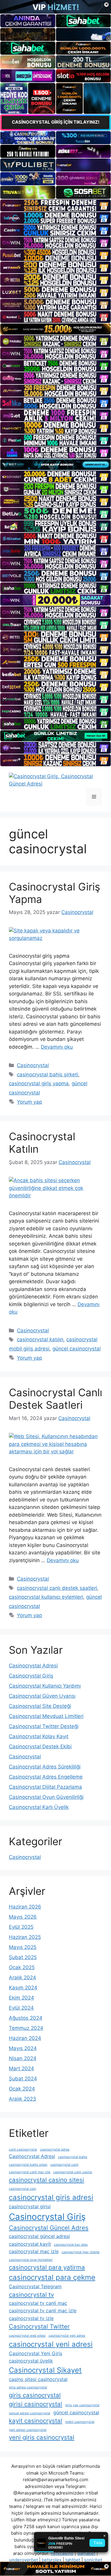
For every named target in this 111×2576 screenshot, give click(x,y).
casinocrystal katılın (40, 1339)
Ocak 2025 (22, 1967)
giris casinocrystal (35, 2395)
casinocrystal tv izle (31, 2318)
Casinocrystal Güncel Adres (49, 2228)
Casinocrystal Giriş (31, 1676)
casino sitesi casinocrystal (38, 2379)
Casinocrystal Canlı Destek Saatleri (55, 1399)
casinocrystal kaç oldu (71, 2245)
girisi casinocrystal (36, 2404)
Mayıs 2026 (23, 1917)
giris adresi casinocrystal (28, 2387)
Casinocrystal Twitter (39, 2326)
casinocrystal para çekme (52, 2277)
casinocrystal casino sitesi (46, 2180)
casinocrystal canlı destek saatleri (57, 1588)
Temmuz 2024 (26, 2028)
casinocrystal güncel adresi (39, 2236)
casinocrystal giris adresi (51, 2197)
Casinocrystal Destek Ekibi (40, 1746)
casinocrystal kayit (30, 2244)
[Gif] (55, 329)
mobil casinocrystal (80, 2422)
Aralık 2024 (22, 1977)
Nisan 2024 (23, 2058)
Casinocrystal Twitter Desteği (44, 1726)
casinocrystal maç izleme (81, 2252)
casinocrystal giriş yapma (39, 1083)
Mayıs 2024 (23, 2048)
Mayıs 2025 (23, 1947)
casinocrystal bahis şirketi (48, 1075)
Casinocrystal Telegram (35, 2286)
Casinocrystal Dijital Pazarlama (45, 1787)
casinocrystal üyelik (31, 2361)
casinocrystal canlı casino (73, 2172)
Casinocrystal (33, 1065)
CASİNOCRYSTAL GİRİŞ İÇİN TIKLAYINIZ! (56, 122)
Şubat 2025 (23, 1957)
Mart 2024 (21, 2068)
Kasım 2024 (23, 1988)
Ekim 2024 (21, 1998)
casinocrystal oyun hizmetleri (31, 2260)
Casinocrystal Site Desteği (40, 1706)
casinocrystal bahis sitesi (28, 2165)
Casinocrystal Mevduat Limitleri (46, 1716)
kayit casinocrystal (36, 2421)
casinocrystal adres (55, 2149)
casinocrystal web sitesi (27, 2336)
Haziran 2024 (25, 2038)
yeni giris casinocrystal (42, 2437)
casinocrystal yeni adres (67, 2336)
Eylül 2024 (21, 2008)
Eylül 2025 (21, 1927)
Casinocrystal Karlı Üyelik (39, 1807)
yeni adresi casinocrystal (28, 2430)
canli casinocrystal (23, 2149)
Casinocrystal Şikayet (45, 2370)
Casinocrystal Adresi (33, 1666)
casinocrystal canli (64, 2165)
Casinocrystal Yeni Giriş (36, 2353)
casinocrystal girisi (30, 2206)
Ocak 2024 (22, 2089)
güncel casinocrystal (77, 1349)
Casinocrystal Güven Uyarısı (42, 1696)
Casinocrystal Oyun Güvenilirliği (46, 1797)
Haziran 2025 (25, 1937)
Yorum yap (29, 1102)
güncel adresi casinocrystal (30, 2413)
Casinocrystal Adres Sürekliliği (45, 1767)
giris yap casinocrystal (82, 2405)
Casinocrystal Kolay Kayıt (39, 1736)
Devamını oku (57, 1047)
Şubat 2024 (23, 2079)
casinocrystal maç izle (34, 2251)
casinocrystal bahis (73, 2157)
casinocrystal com (22, 2189)
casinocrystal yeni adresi (51, 2344)
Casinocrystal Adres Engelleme (46, 1777)
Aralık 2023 (22, 2099)
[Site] (55, 205)
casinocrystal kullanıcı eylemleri (46, 1597)
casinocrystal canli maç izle (30, 2172)
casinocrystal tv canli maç (38, 2303)
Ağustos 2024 (26, 2018)
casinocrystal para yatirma (47, 2267)
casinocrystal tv (31, 2295)
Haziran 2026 (25, 1907)
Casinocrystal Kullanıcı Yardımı (45, 1686)
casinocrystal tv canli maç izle (43, 2310)
